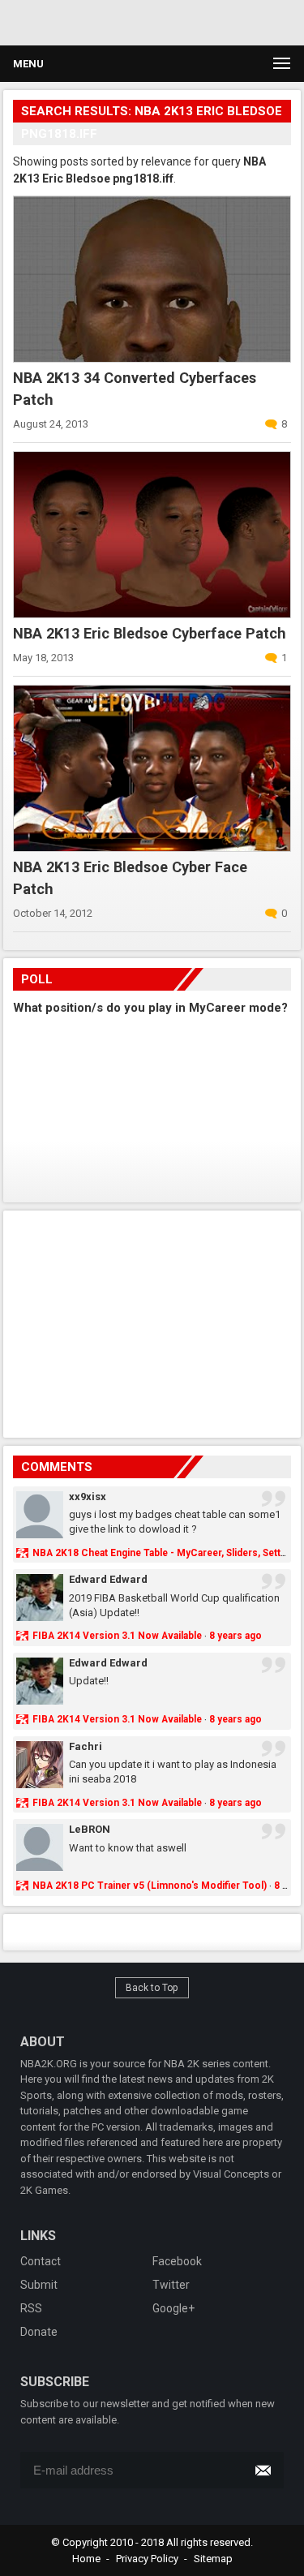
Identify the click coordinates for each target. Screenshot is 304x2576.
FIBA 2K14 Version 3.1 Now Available (117, 1636)
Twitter (171, 2285)
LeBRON (90, 1829)
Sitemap (213, 2559)
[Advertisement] (152, 1322)
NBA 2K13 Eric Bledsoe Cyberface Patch (150, 633)
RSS (31, 2308)
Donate (39, 2332)
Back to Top (152, 1988)
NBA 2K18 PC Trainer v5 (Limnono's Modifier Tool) (150, 1886)
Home (86, 2559)
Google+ (173, 2308)
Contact (41, 2261)
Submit (39, 2285)
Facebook (177, 2261)
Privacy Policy (147, 2559)
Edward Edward (108, 1579)
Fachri (86, 1746)
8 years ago (235, 1636)
